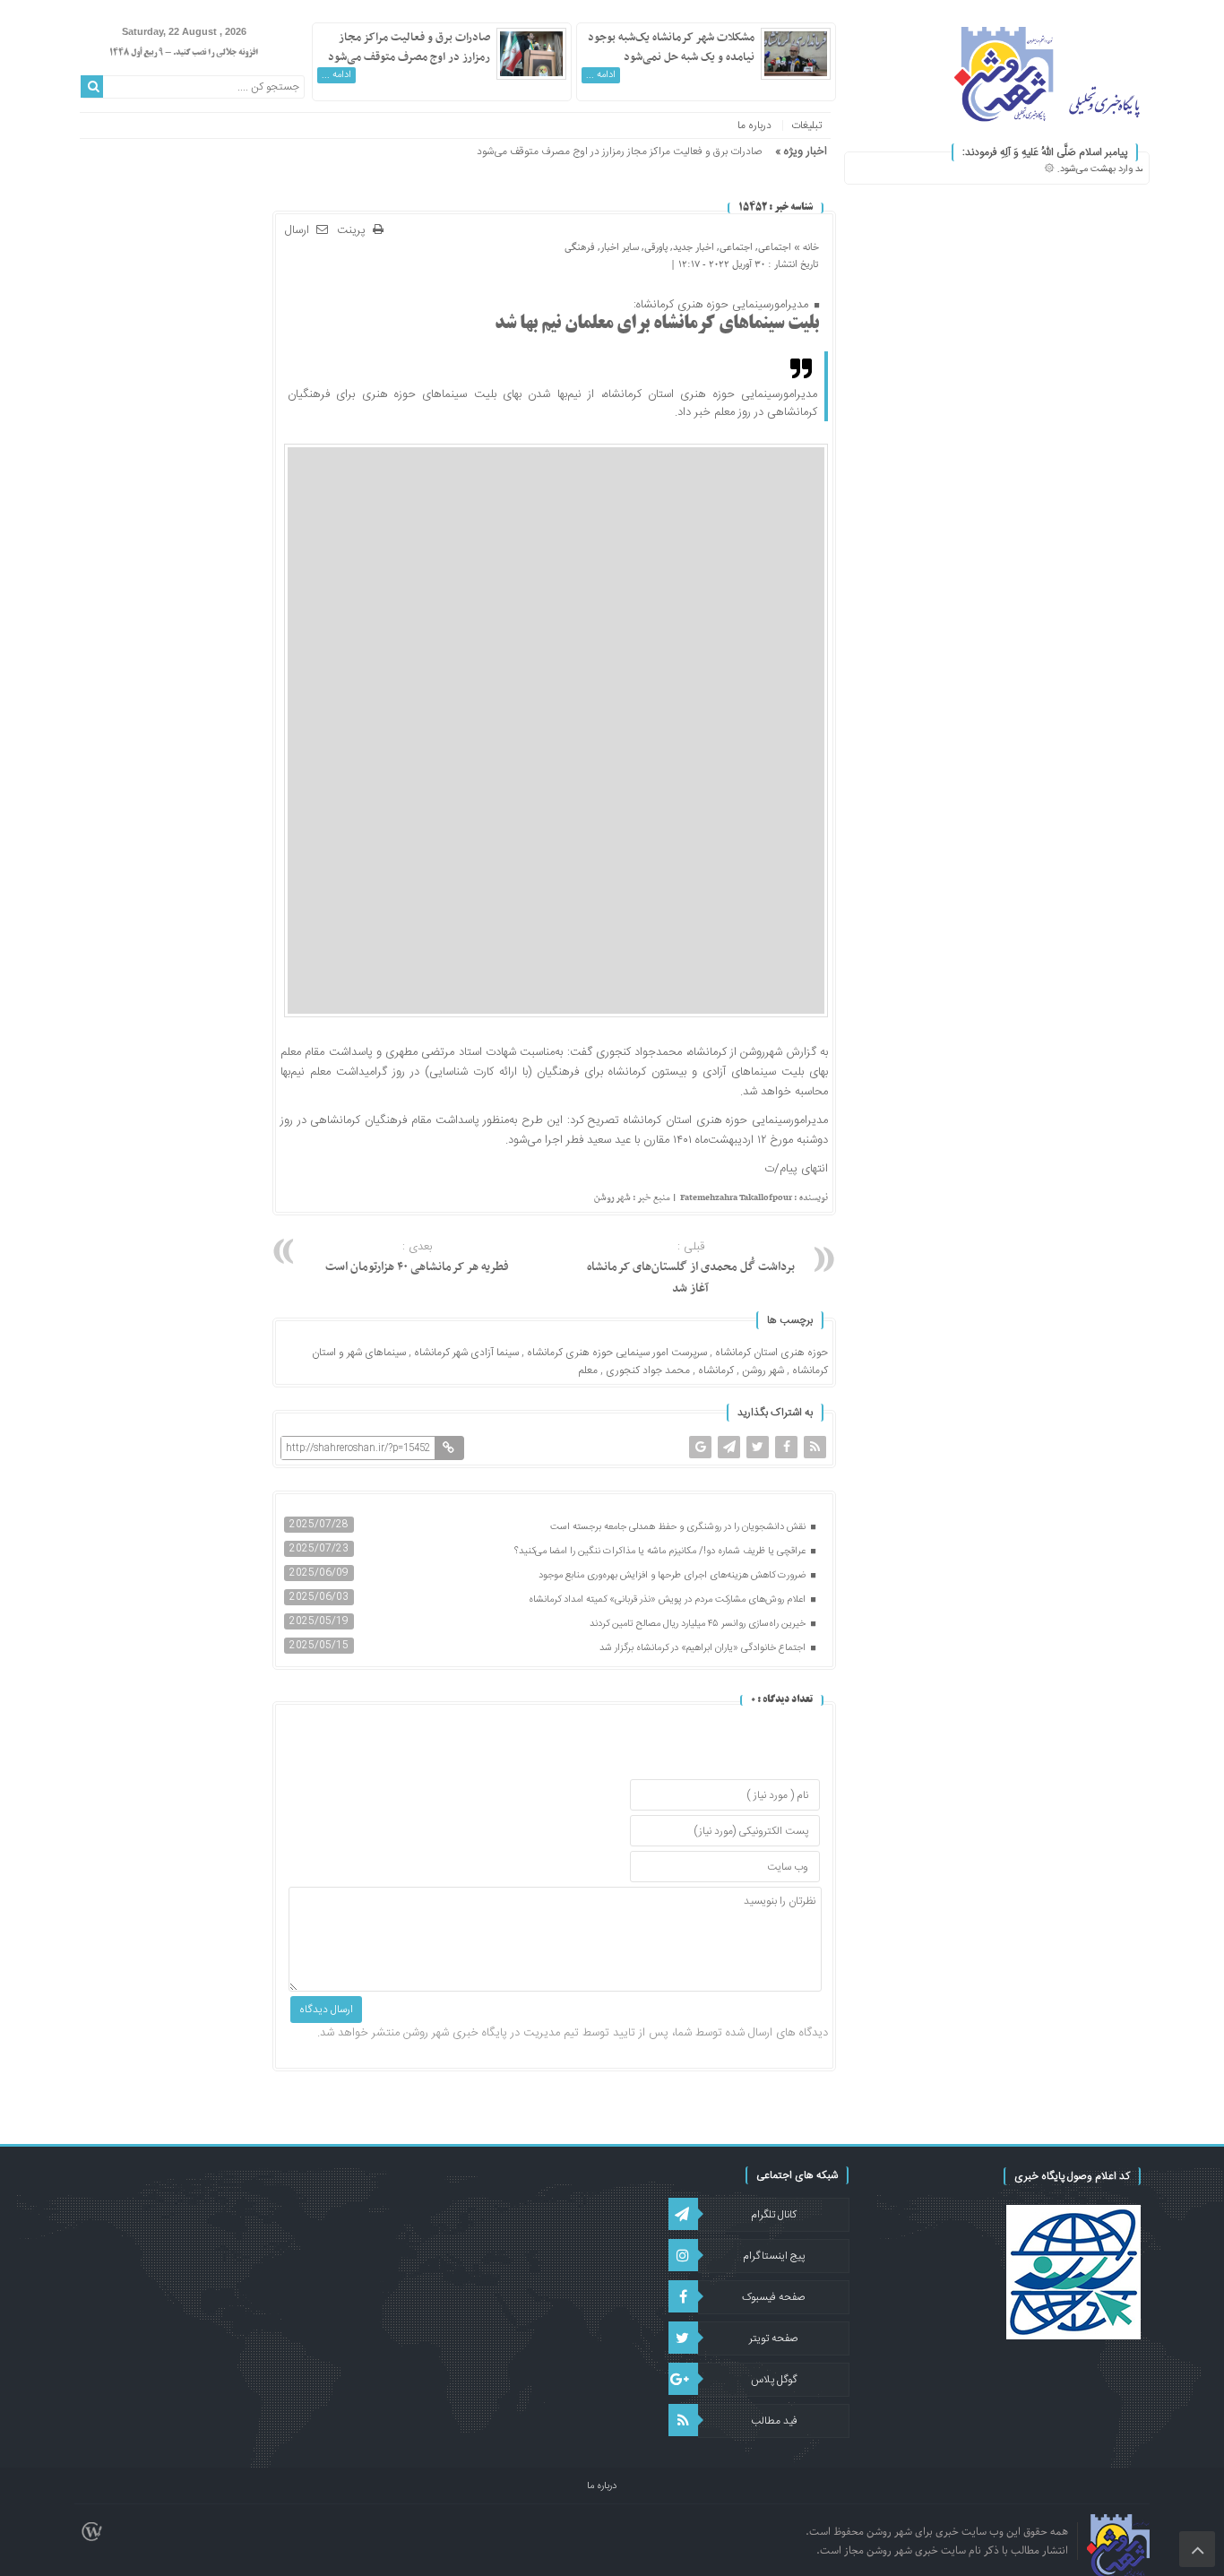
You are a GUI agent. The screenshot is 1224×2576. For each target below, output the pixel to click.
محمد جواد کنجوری (648, 1370)
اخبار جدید (694, 247)
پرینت (355, 231)
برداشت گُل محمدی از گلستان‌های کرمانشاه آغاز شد (691, 1268)
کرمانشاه (716, 1370)
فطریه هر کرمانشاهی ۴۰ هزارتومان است (417, 1258)
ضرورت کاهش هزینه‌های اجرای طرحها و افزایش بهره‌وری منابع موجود (673, 1576)
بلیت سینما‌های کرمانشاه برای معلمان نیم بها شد (657, 324)
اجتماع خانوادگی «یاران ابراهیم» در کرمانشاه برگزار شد (704, 1648)
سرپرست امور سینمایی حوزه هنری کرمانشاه (617, 1353)
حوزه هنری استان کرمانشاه (771, 1353)
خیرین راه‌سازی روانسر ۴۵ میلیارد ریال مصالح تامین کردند (699, 1624)
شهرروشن (761, 1052)
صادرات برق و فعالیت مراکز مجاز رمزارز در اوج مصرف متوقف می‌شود (409, 48)
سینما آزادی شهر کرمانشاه (466, 1353)
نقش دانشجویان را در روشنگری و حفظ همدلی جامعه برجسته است (679, 1527)
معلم (588, 1370)
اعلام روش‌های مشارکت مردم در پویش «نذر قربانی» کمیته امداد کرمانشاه (668, 1600)
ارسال (297, 230)
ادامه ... (601, 75)
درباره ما (754, 125)
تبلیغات (806, 125)
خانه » (805, 247)
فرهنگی (580, 247)
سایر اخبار (620, 247)
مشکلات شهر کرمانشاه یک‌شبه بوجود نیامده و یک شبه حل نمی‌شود (671, 48)
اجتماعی (775, 247)
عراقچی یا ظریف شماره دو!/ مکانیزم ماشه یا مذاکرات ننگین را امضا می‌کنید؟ (661, 1552)
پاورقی (656, 247)
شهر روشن (763, 1370)
